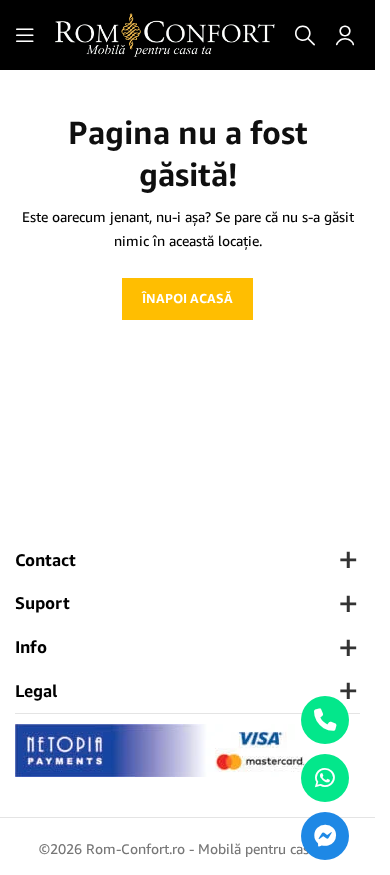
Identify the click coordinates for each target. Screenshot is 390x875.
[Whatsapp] (325, 778)
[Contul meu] (345, 35)
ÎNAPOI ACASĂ (187, 298)
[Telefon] (325, 720)
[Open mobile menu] (25, 35)
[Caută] (305, 35)
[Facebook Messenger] (325, 836)
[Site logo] (165, 33)
